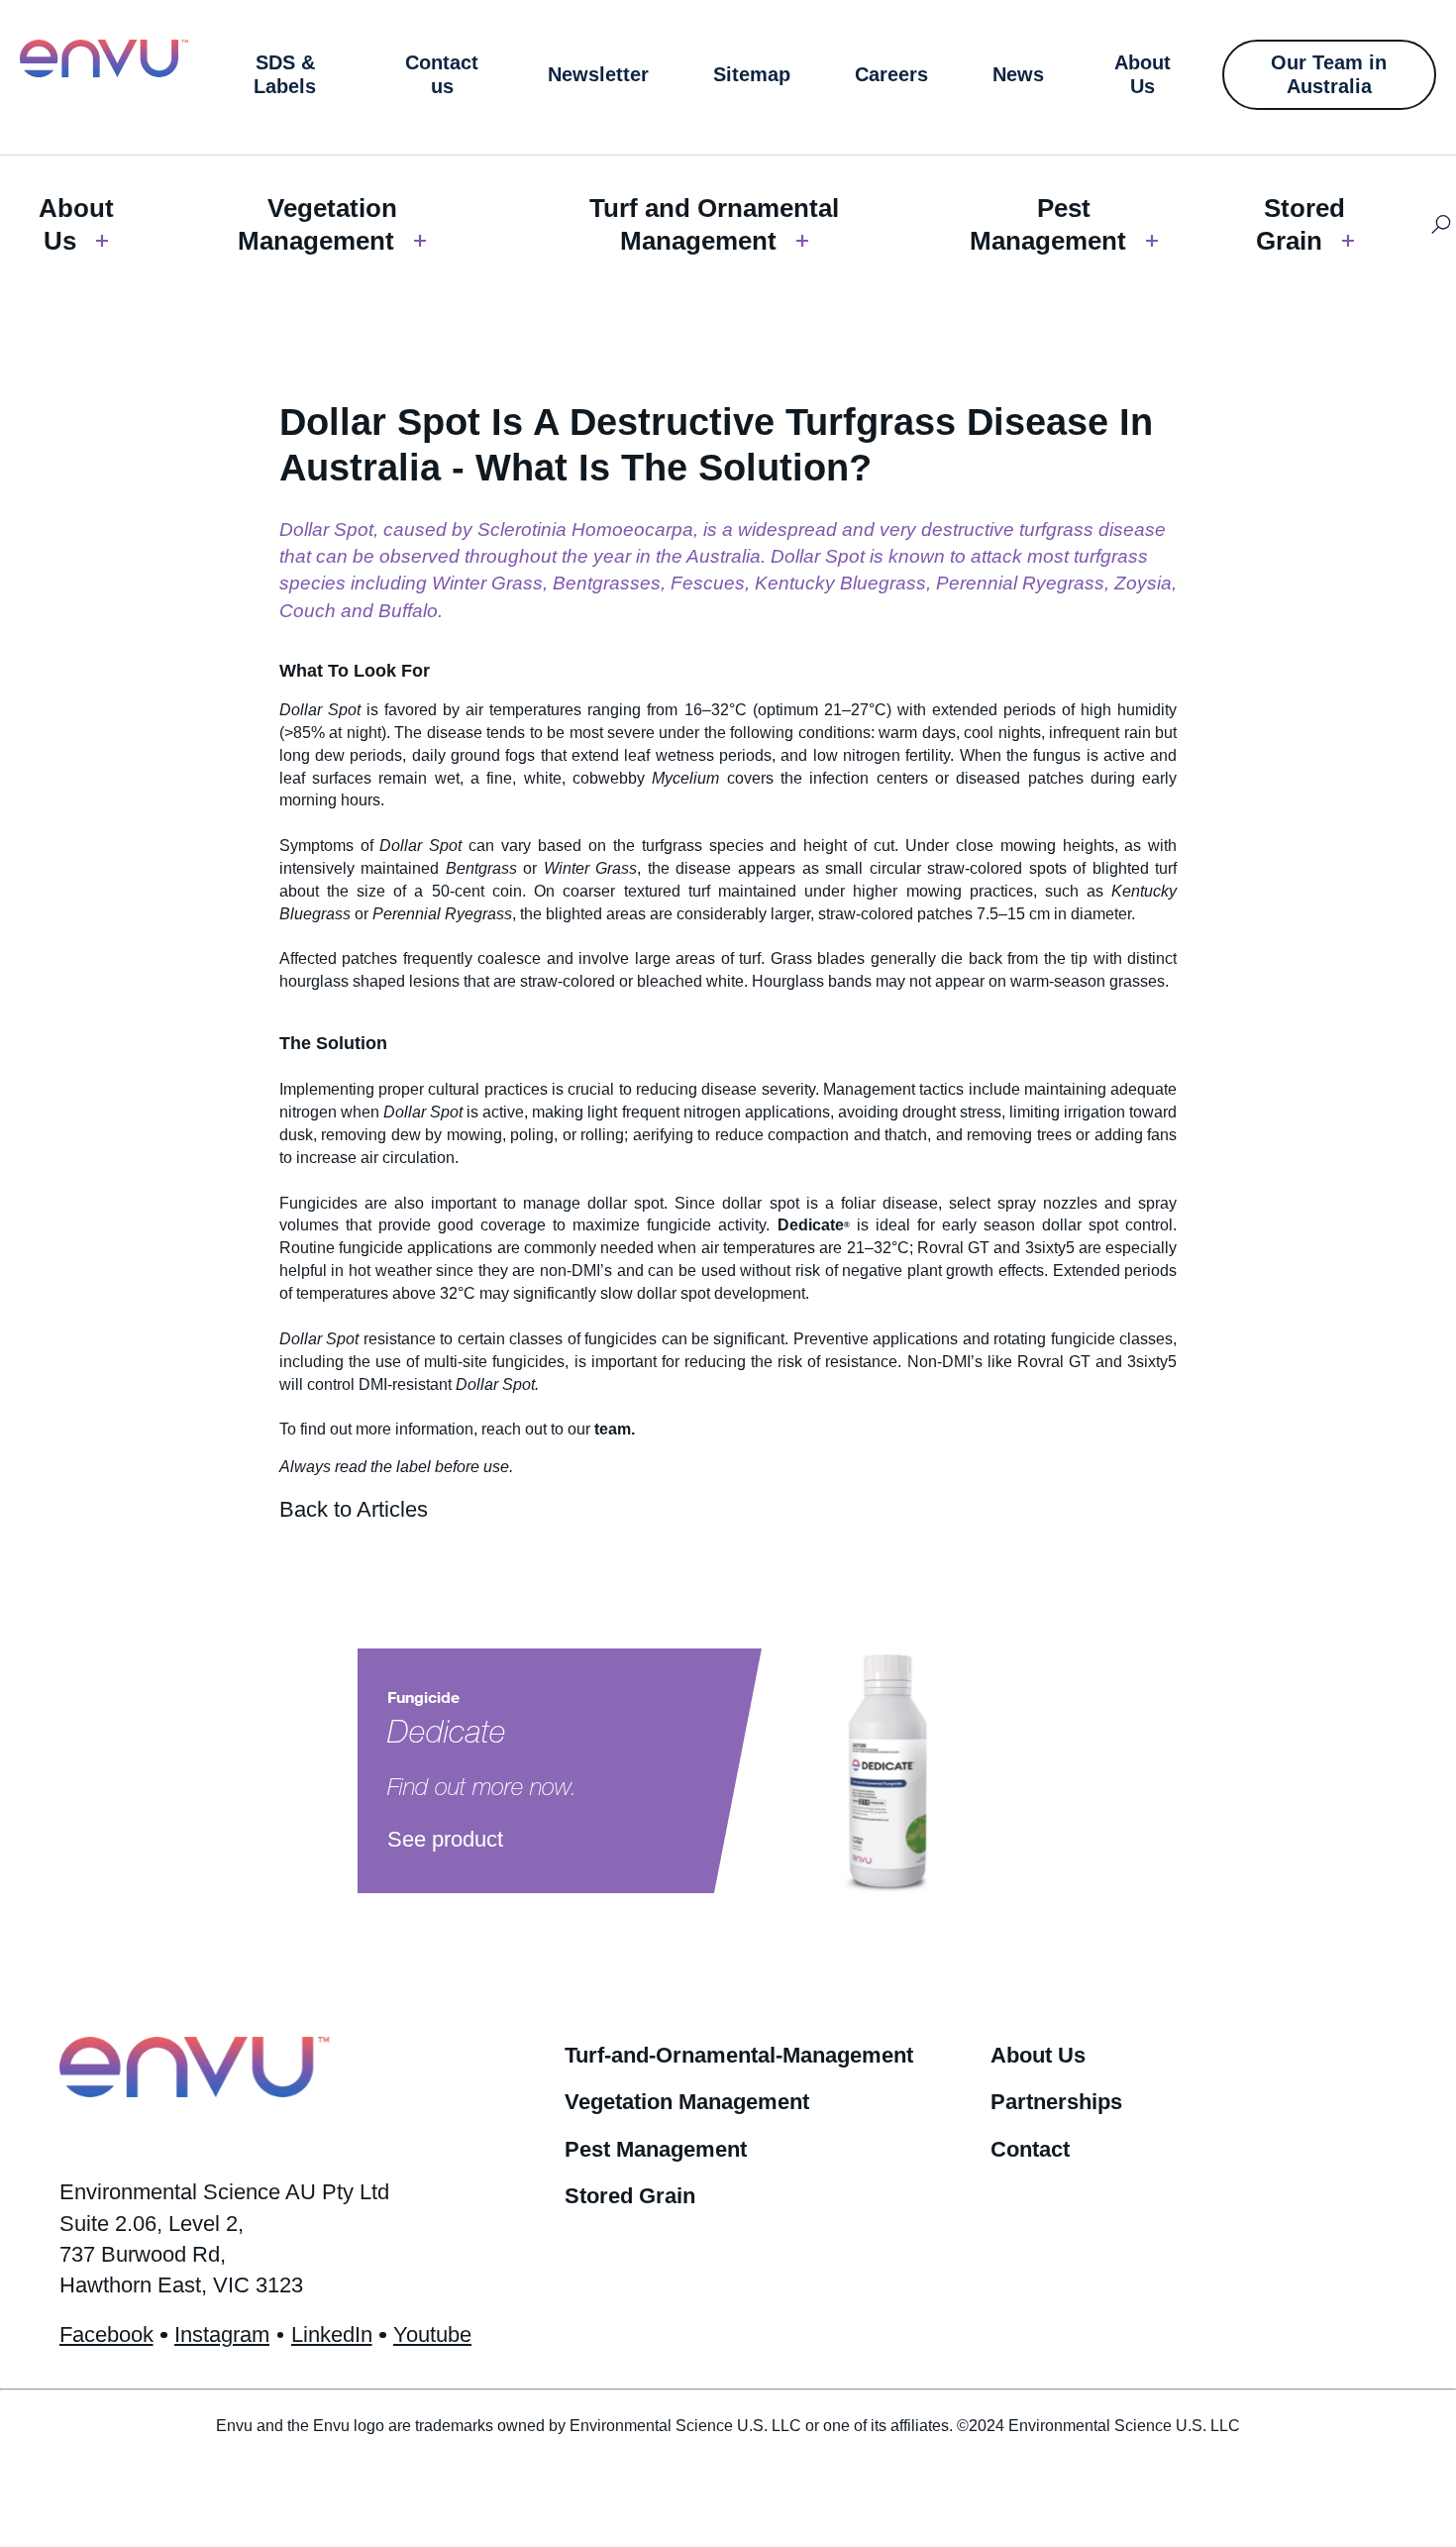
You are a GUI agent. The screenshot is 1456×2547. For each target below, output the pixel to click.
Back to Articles (354, 1509)
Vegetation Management (317, 224)
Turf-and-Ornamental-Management (739, 2055)
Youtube (432, 2335)
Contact (1030, 2149)
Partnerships (1056, 2102)
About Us (76, 224)
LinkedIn (332, 2335)
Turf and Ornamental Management (714, 224)
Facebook (106, 2335)
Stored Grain (1301, 224)
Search (1442, 224)
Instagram (222, 2335)
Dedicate (811, 1225)
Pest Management (1048, 224)
